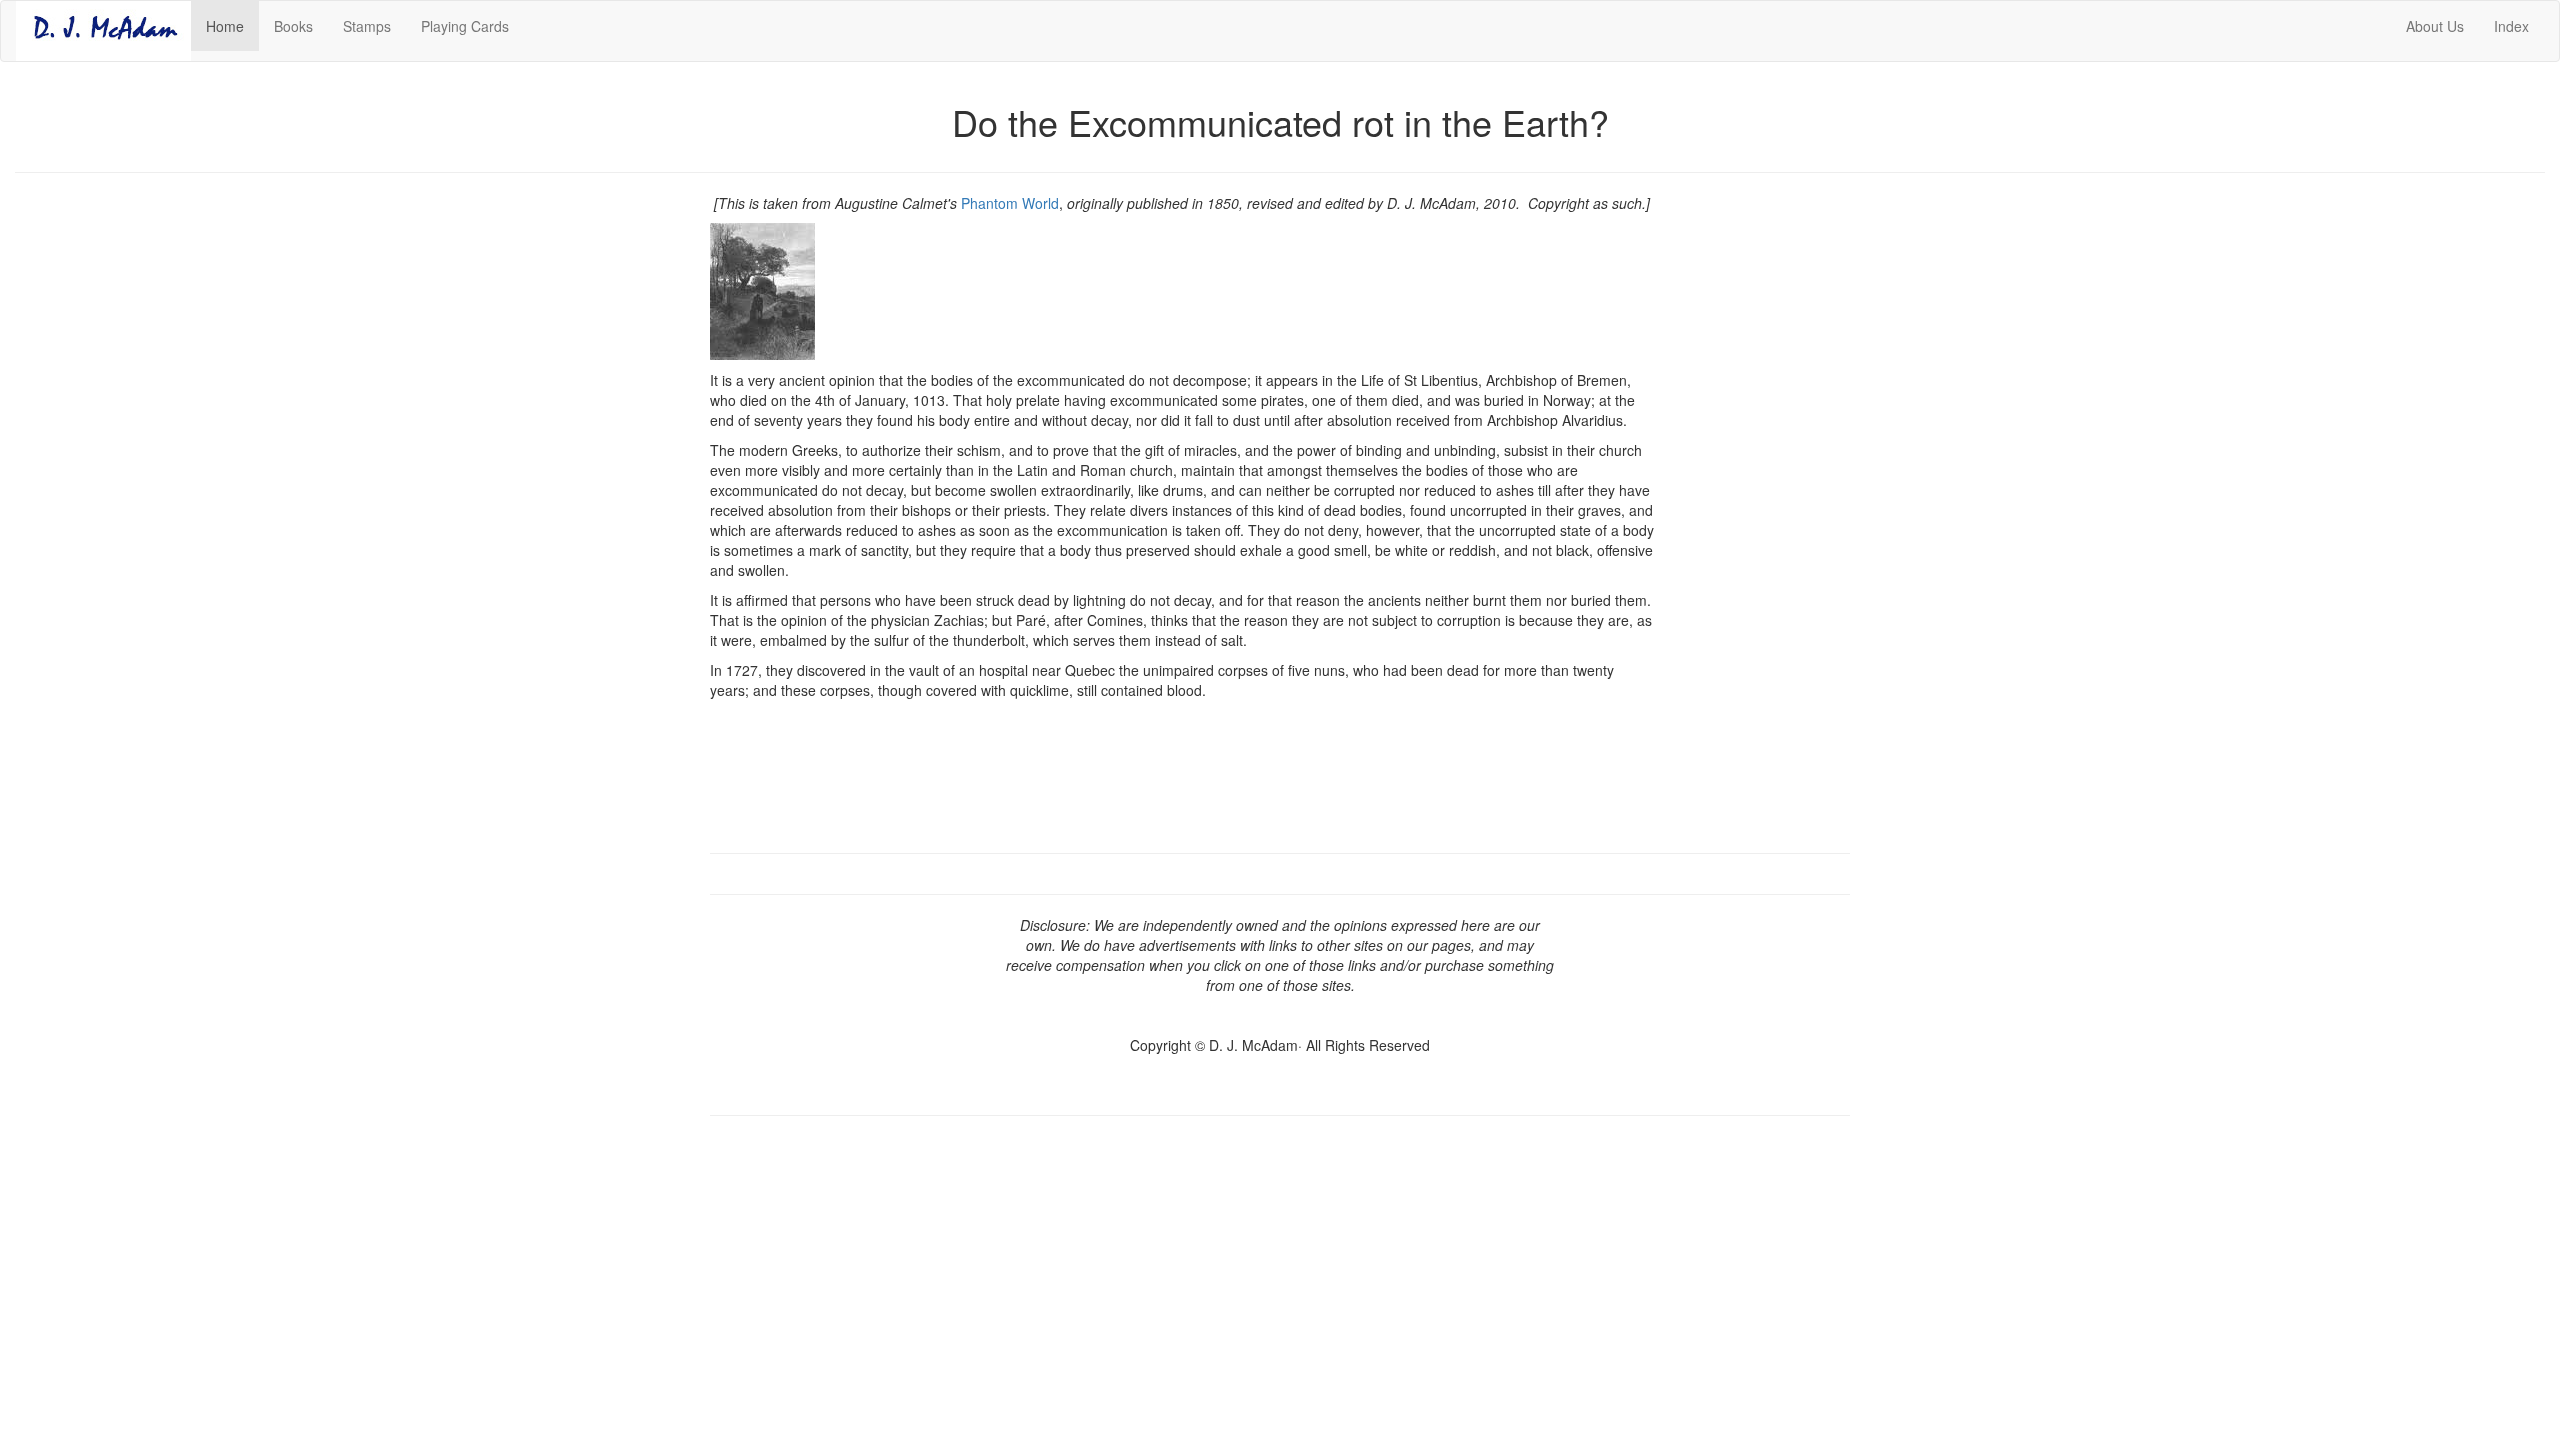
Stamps (367, 26)
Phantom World (1010, 203)
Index (2511, 26)
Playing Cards (465, 26)
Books (293, 26)
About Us (2435, 26)
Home (232, 25)
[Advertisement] (1767, 503)
